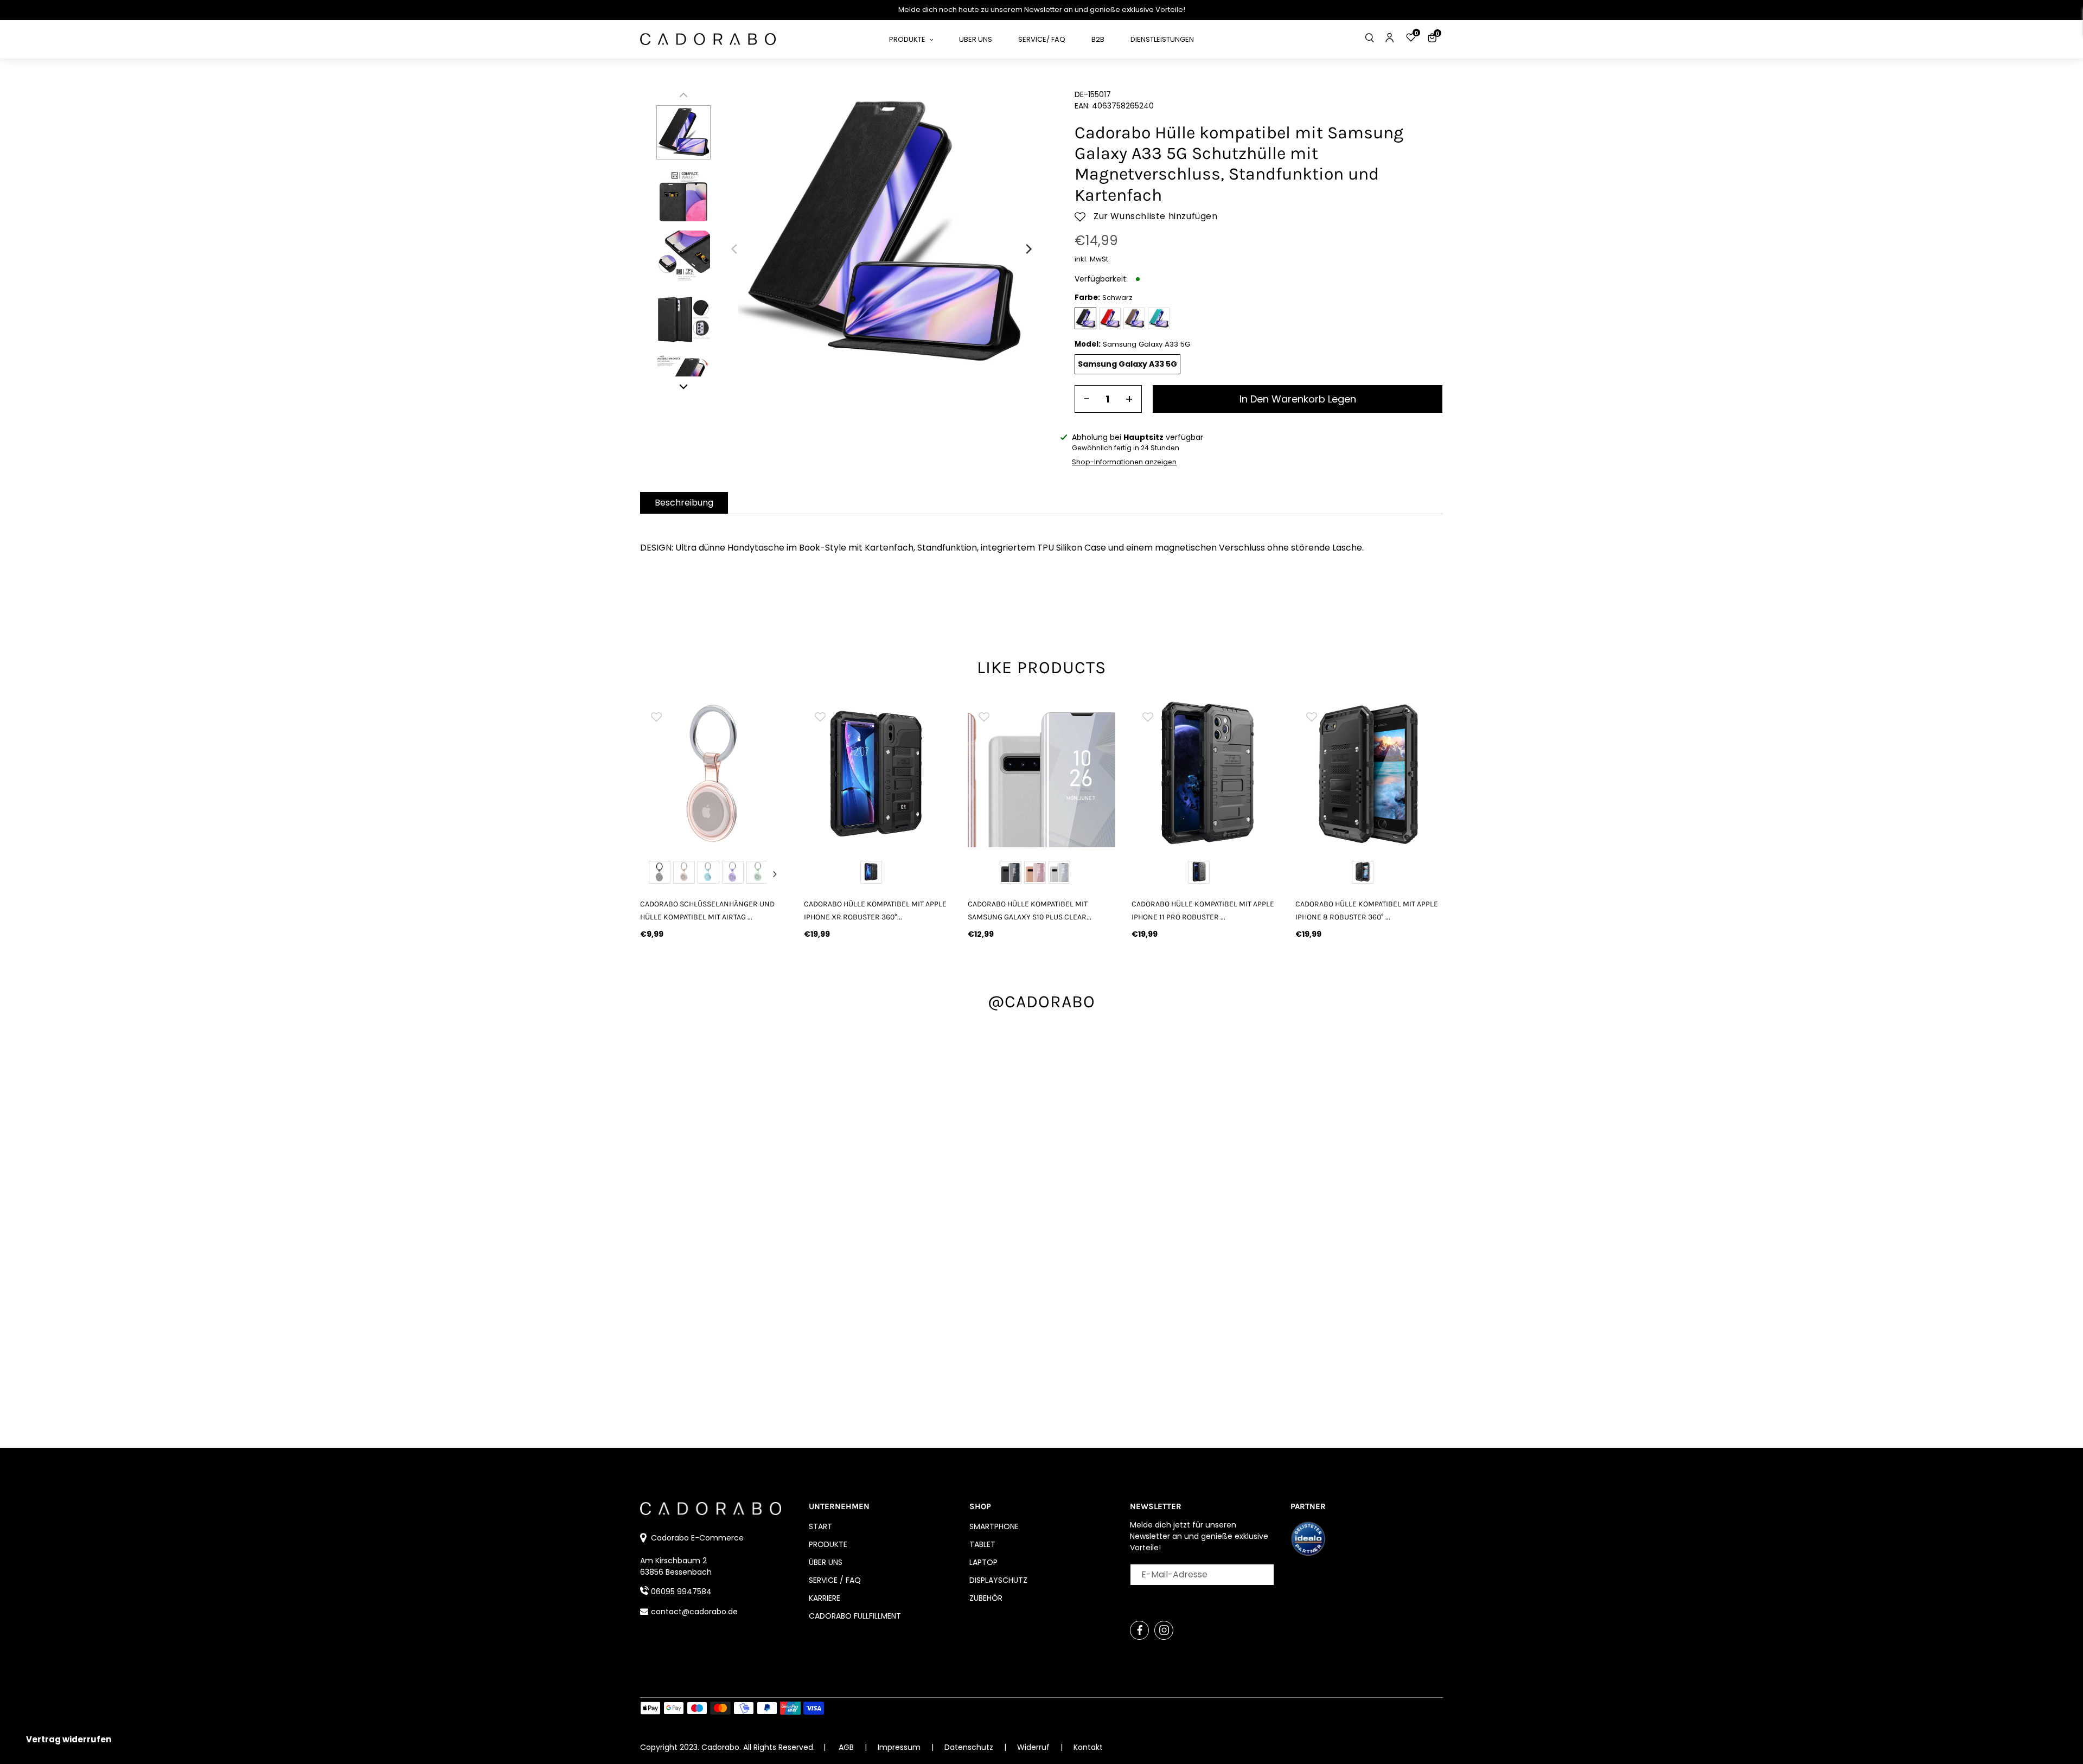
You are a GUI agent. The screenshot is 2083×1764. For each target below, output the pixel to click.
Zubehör (986, 1598)
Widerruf (1034, 1747)
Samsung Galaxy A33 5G (1127, 364)
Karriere (825, 1598)
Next (775, 874)
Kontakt (1088, 1747)
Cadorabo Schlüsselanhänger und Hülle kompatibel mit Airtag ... (707, 910)
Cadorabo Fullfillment (855, 1616)
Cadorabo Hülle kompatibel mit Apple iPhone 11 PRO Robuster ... (1203, 910)
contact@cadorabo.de (694, 1612)
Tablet (982, 1544)
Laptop (983, 1562)
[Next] (1028, 249)
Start (820, 1526)
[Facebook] (1139, 1630)
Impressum (900, 1747)
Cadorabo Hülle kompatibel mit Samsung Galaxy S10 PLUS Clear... (1030, 910)
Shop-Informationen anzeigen (1124, 462)
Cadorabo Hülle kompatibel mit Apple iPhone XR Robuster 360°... (875, 910)
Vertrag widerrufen (69, 1739)
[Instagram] (1164, 1630)
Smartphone (994, 1526)
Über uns (826, 1562)
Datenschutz (970, 1747)
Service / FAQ (835, 1580)
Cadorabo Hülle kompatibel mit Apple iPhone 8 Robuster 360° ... (1367, 910)
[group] (714, 774)
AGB (846, 1747)
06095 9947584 (681, 1592)
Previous (653, 874)
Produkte (828, 1544)
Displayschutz (998, 1580)
